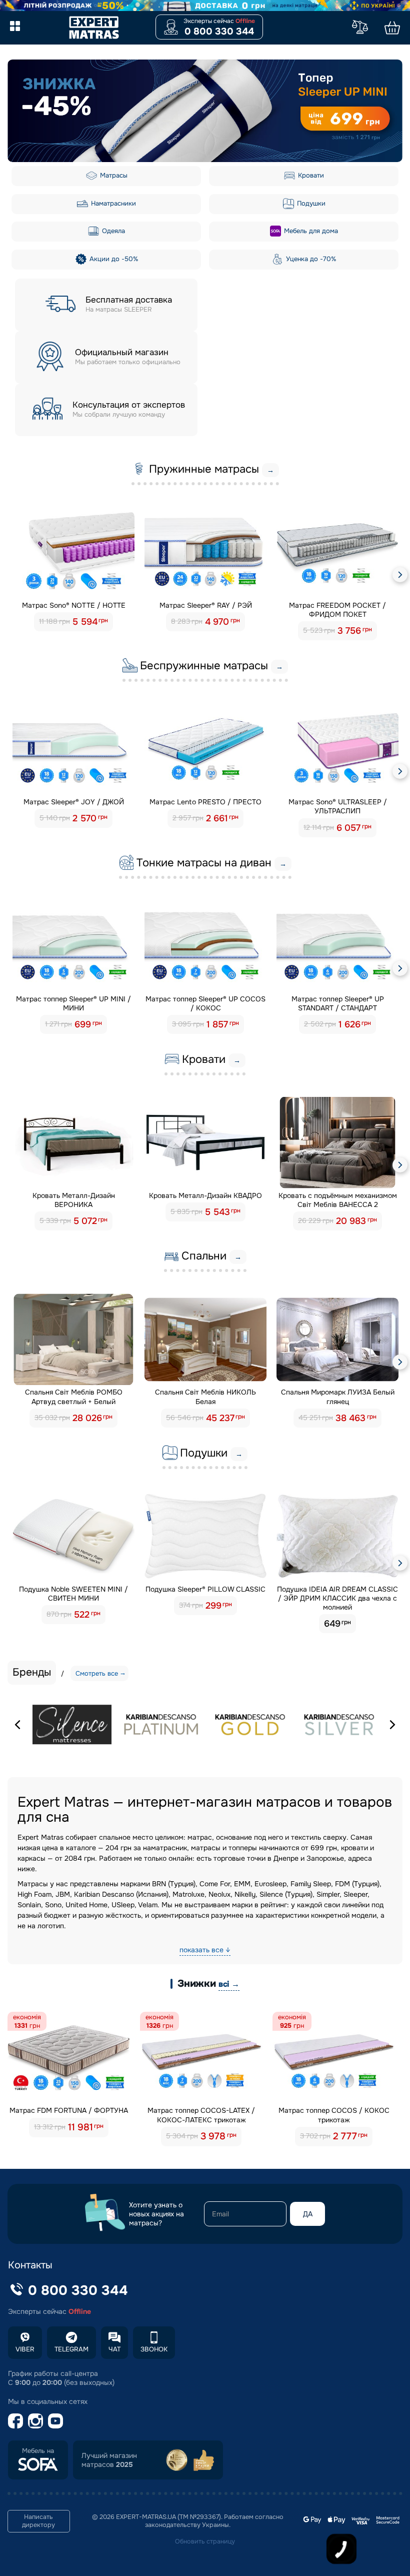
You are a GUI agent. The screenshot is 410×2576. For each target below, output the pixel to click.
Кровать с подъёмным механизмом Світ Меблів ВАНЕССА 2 (338, 1200)
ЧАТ (114, 2349)
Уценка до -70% (310, 259)
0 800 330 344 (219, 32)
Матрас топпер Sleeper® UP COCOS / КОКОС (205, 1003)
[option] (205, 111)
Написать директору (38, 2521)
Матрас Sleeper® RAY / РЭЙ (206, 605)
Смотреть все (97, 1673)
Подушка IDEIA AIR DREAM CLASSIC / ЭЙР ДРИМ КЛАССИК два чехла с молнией (337, 1598)
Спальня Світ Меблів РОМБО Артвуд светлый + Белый (74, 1397)
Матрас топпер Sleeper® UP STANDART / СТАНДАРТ (338, 1003)
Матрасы (113, 175)
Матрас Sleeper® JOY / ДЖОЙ (74, 802)
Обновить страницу (205, 2541)
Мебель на (38, 2451)
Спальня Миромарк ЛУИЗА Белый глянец (338, 1397)
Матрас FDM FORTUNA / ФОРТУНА (69, 2110)
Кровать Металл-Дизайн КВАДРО (205, 1195)
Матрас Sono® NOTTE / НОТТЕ (74, 605)
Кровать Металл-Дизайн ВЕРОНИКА (74, 1200)
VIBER (25, 2349)
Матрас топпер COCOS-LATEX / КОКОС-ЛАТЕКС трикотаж (201, 2115)
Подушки (310, 203)
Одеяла (112, 231)
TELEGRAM (71, 2349)
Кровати (310, 175)
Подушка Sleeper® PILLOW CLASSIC (205, 1589)
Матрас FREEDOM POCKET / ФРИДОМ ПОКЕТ (337, 610)
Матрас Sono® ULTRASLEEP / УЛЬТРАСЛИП (338, 806)
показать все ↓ (205, 1950)
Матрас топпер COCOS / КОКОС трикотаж (334, 2115)
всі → (229, 1984)
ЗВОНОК (154, 2349)
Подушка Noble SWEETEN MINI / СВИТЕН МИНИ (73, 1594)
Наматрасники (112, 203)
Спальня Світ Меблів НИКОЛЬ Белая (205, 1397)
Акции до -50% (113, 259)
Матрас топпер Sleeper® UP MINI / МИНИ (73, 1003)
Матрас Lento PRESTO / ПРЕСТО (205, 802)
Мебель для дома (310, 231)
